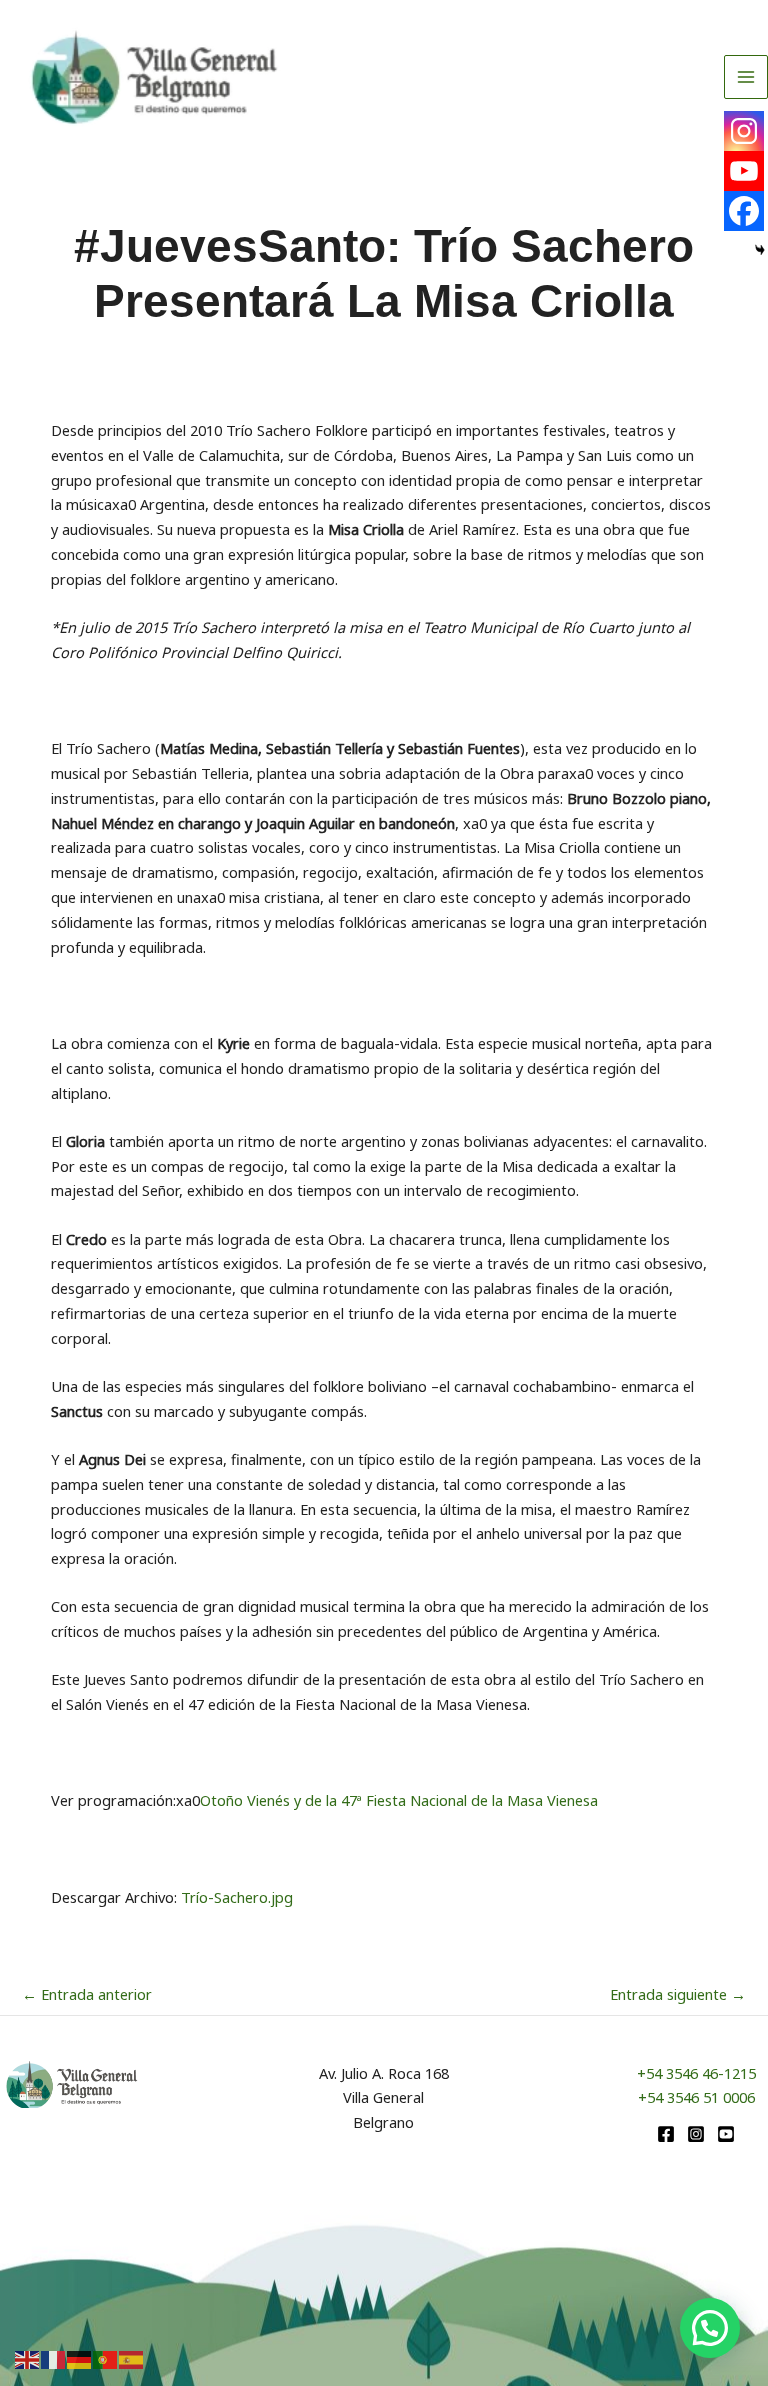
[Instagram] (744, 131)
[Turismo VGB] (154, 77)
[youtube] (726, 2134)
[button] (710, 2328)
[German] (80, 2358)
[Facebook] (744, 211)
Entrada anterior (87, 1994)
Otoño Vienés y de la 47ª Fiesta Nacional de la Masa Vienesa (399, 1800)
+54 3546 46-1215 (696, 2073)
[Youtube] (744, 171)
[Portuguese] (106, 2358)
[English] (28, 2358)
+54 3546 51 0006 (696, 2097)
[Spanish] (132, 2358)
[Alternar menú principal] (746, 77)
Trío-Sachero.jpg (237, 1897)
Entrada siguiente (678, 1994)
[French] (54, 2358)
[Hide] (760, 250)
